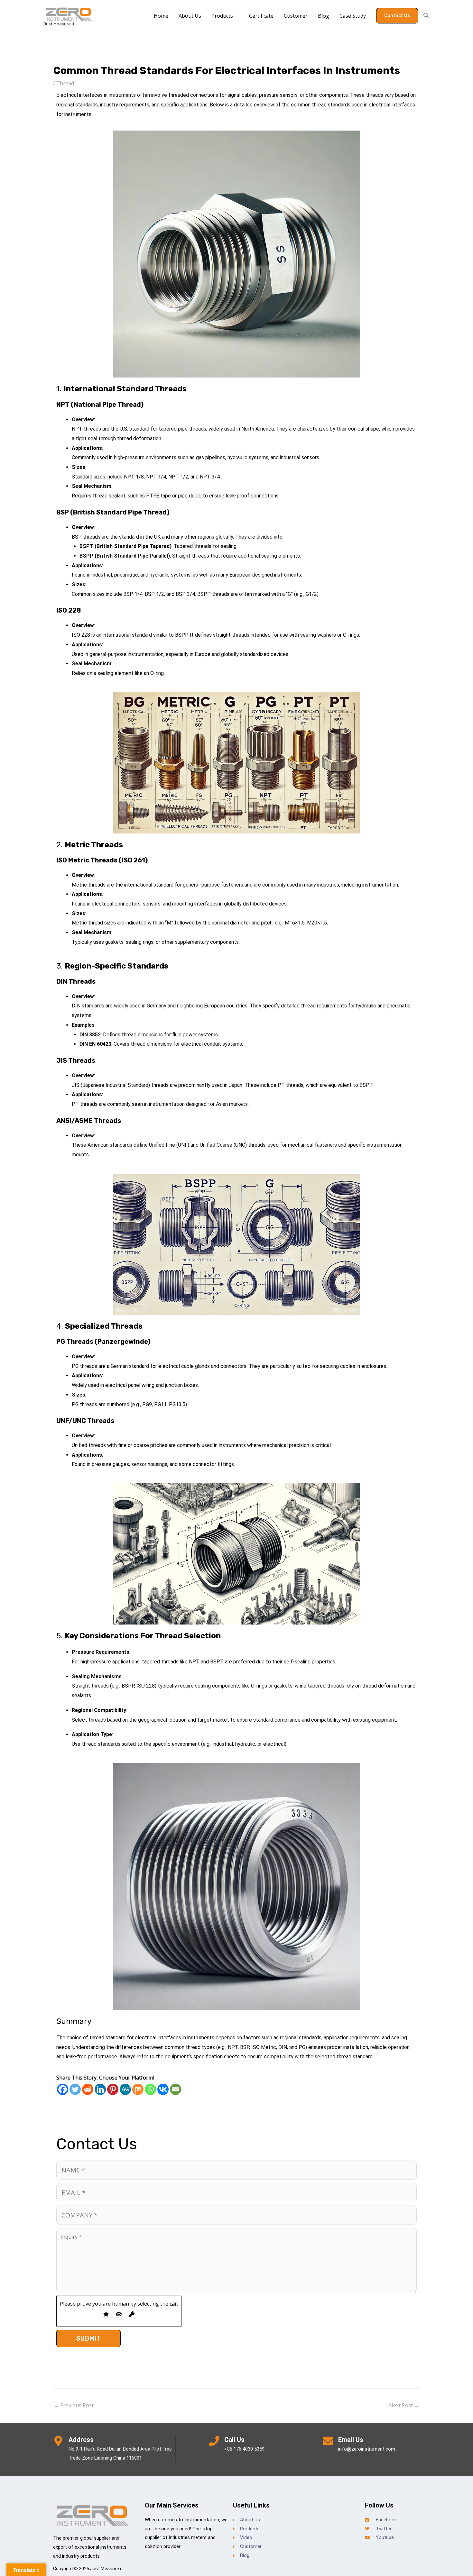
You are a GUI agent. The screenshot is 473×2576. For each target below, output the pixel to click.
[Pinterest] (113, 2089)
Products (222, 16)
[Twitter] (75, 2089)
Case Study (353, 16)
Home (161, 16)
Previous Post (74, 2405)
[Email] (176, 2089)
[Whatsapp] (150, 2089)
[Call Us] (214, 2441)
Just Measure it (59, 24)
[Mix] (138, 2089)
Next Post (404, 2405)
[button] (397, 16)
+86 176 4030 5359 (244, 2449)
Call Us (234, 2440)
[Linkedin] (100, 2089)
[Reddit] (88, 2089)
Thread (65, 83)
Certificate (261, 16)
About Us (190, 16)
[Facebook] (63, 2089)
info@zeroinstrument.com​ (367, 2449)
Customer (296, 16)
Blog (324, 16)
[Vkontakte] (163, 2089)
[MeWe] (125, 2089)
